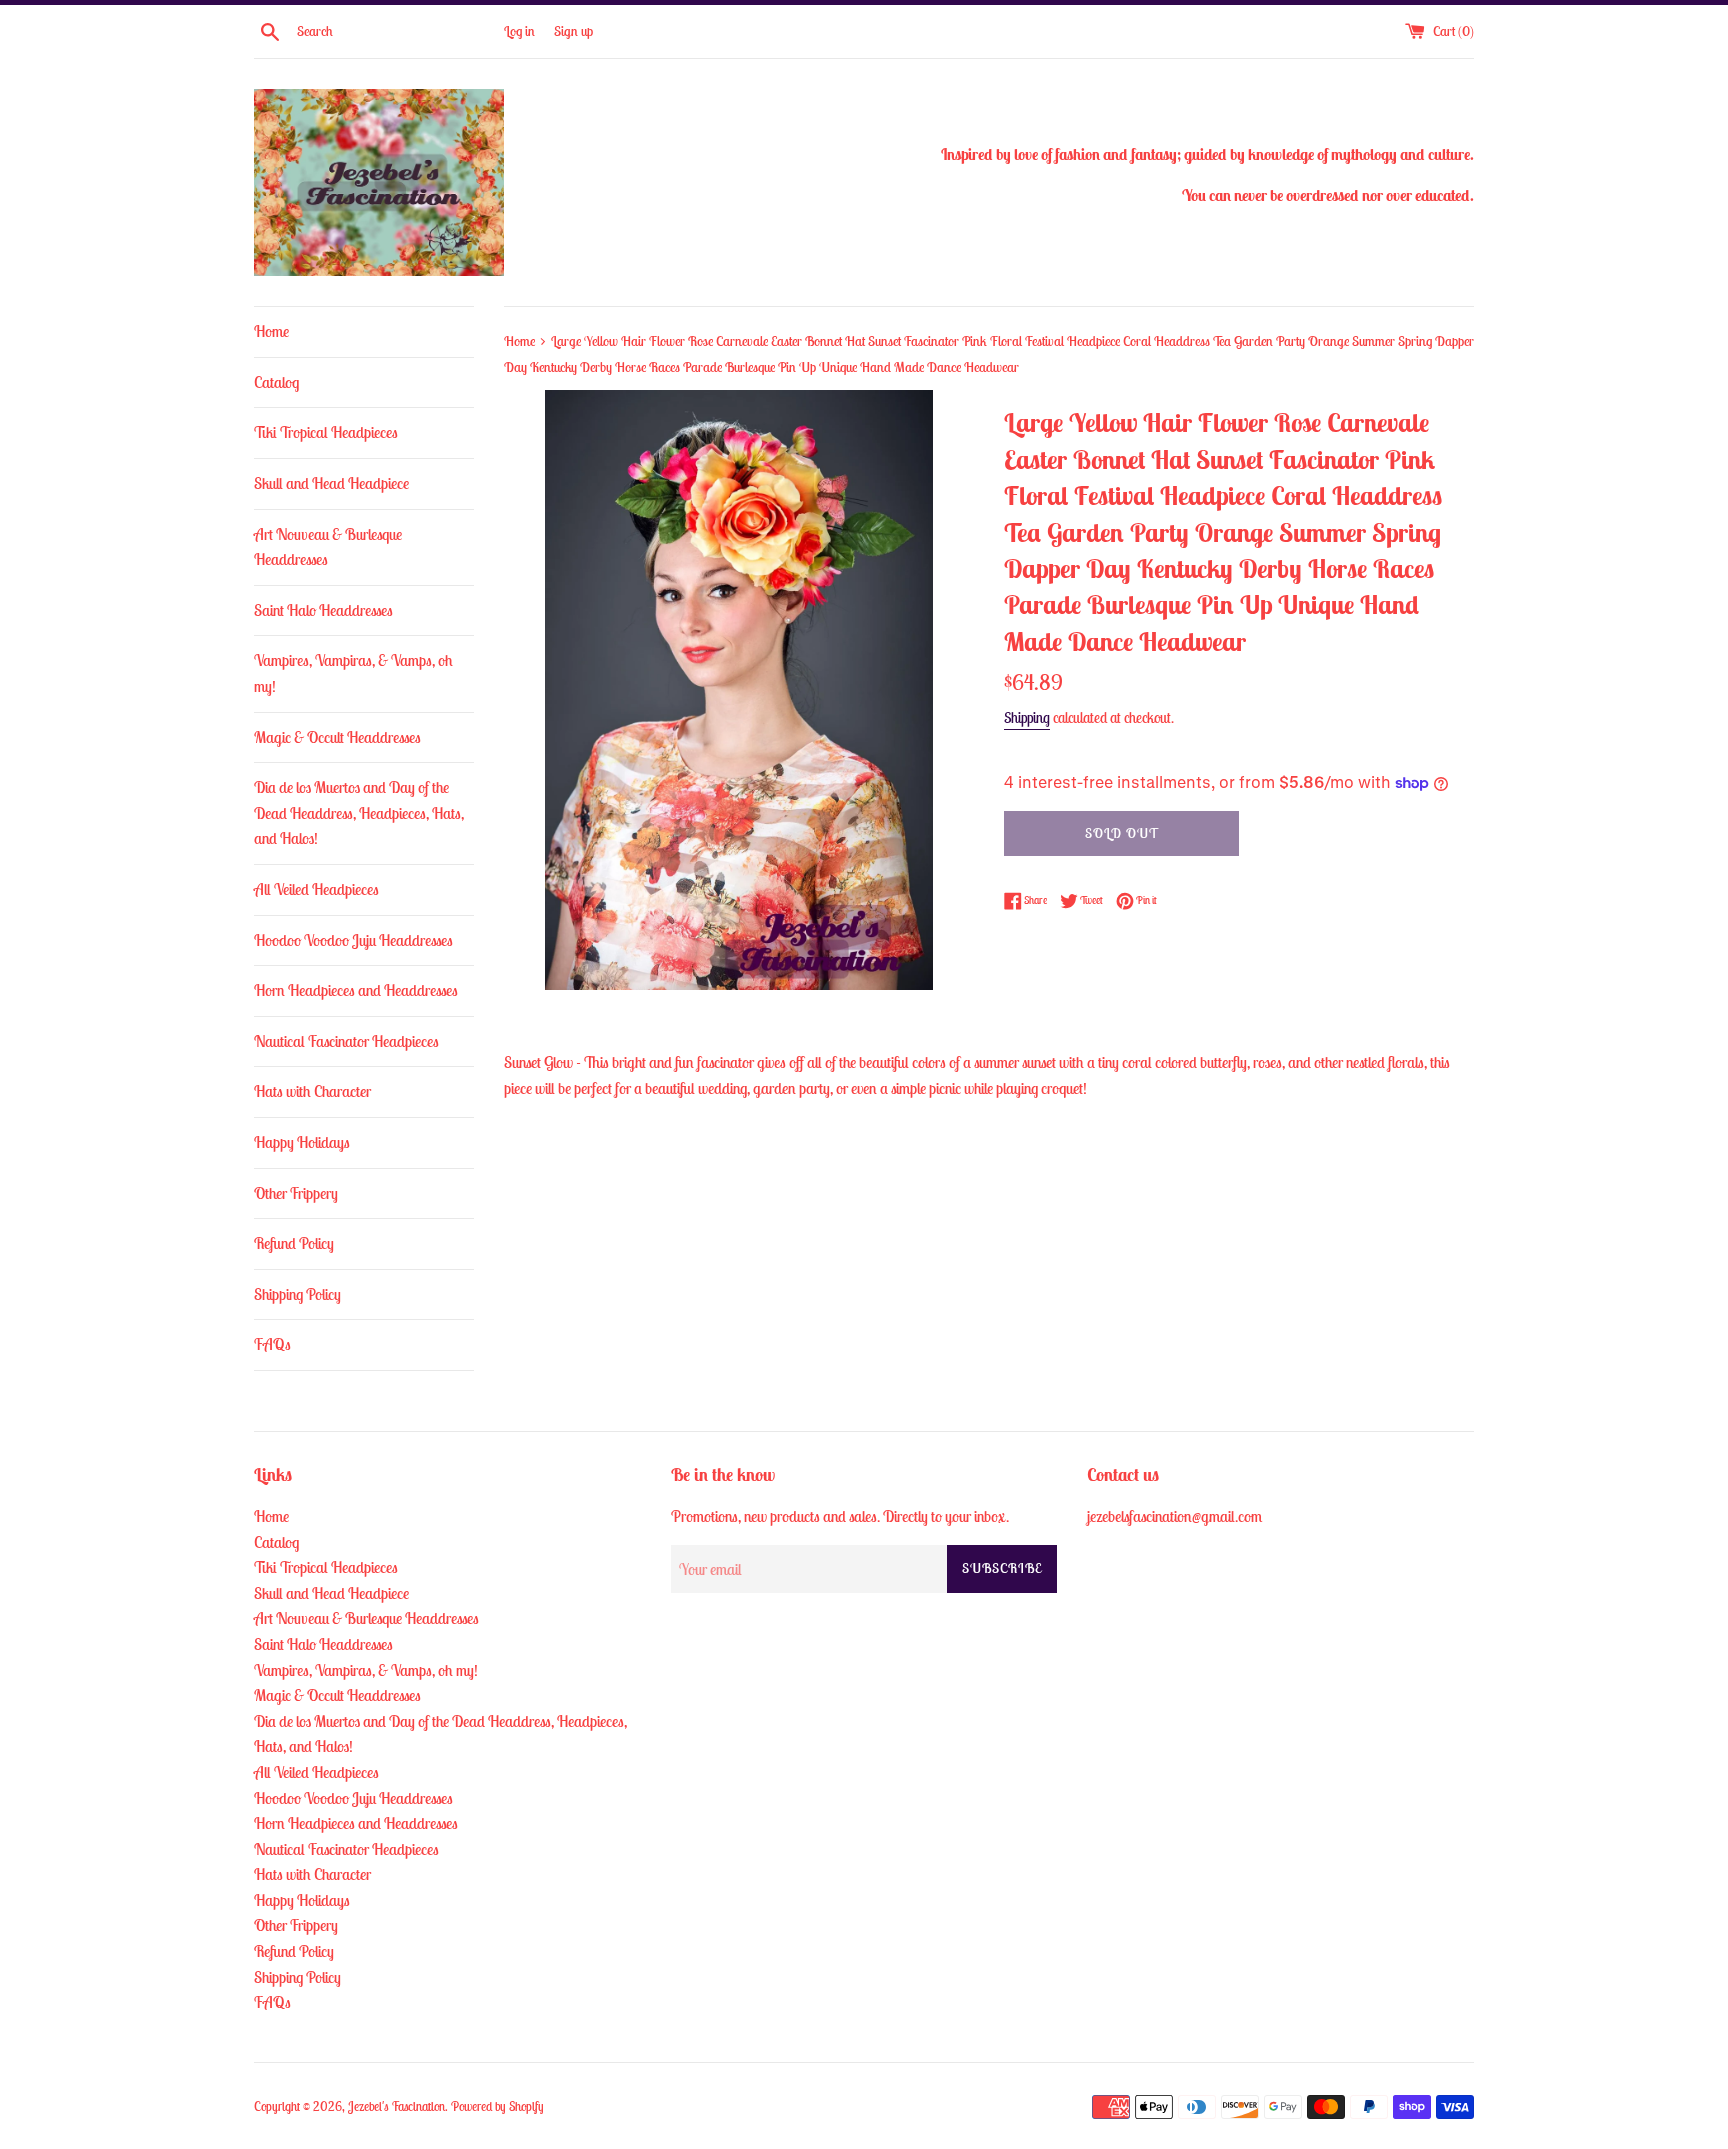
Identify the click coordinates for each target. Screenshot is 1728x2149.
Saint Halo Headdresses (323, 610)
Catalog (276, 382)
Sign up (573, 31)
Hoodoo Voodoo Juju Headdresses (353, 940)
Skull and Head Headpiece (331, 483)
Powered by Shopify (497, 2106)
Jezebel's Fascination (396, 2106)
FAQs (272, 1344)
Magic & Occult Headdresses (337, 737)
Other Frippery (296, 1193)
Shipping (1027, 717)
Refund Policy (294, 1243)
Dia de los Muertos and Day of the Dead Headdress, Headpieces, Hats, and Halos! (359, 812)
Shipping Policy (297, 1294)
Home (271, 331)
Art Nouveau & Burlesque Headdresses (328, 547)
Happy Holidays (302, 1142)
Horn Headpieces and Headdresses (356, 990)
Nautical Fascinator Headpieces (346, 1041)
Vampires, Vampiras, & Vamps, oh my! (353, 673)
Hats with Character (312, 1091)
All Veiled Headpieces (316, 889)
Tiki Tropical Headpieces (326, 432)
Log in (519, 31)
